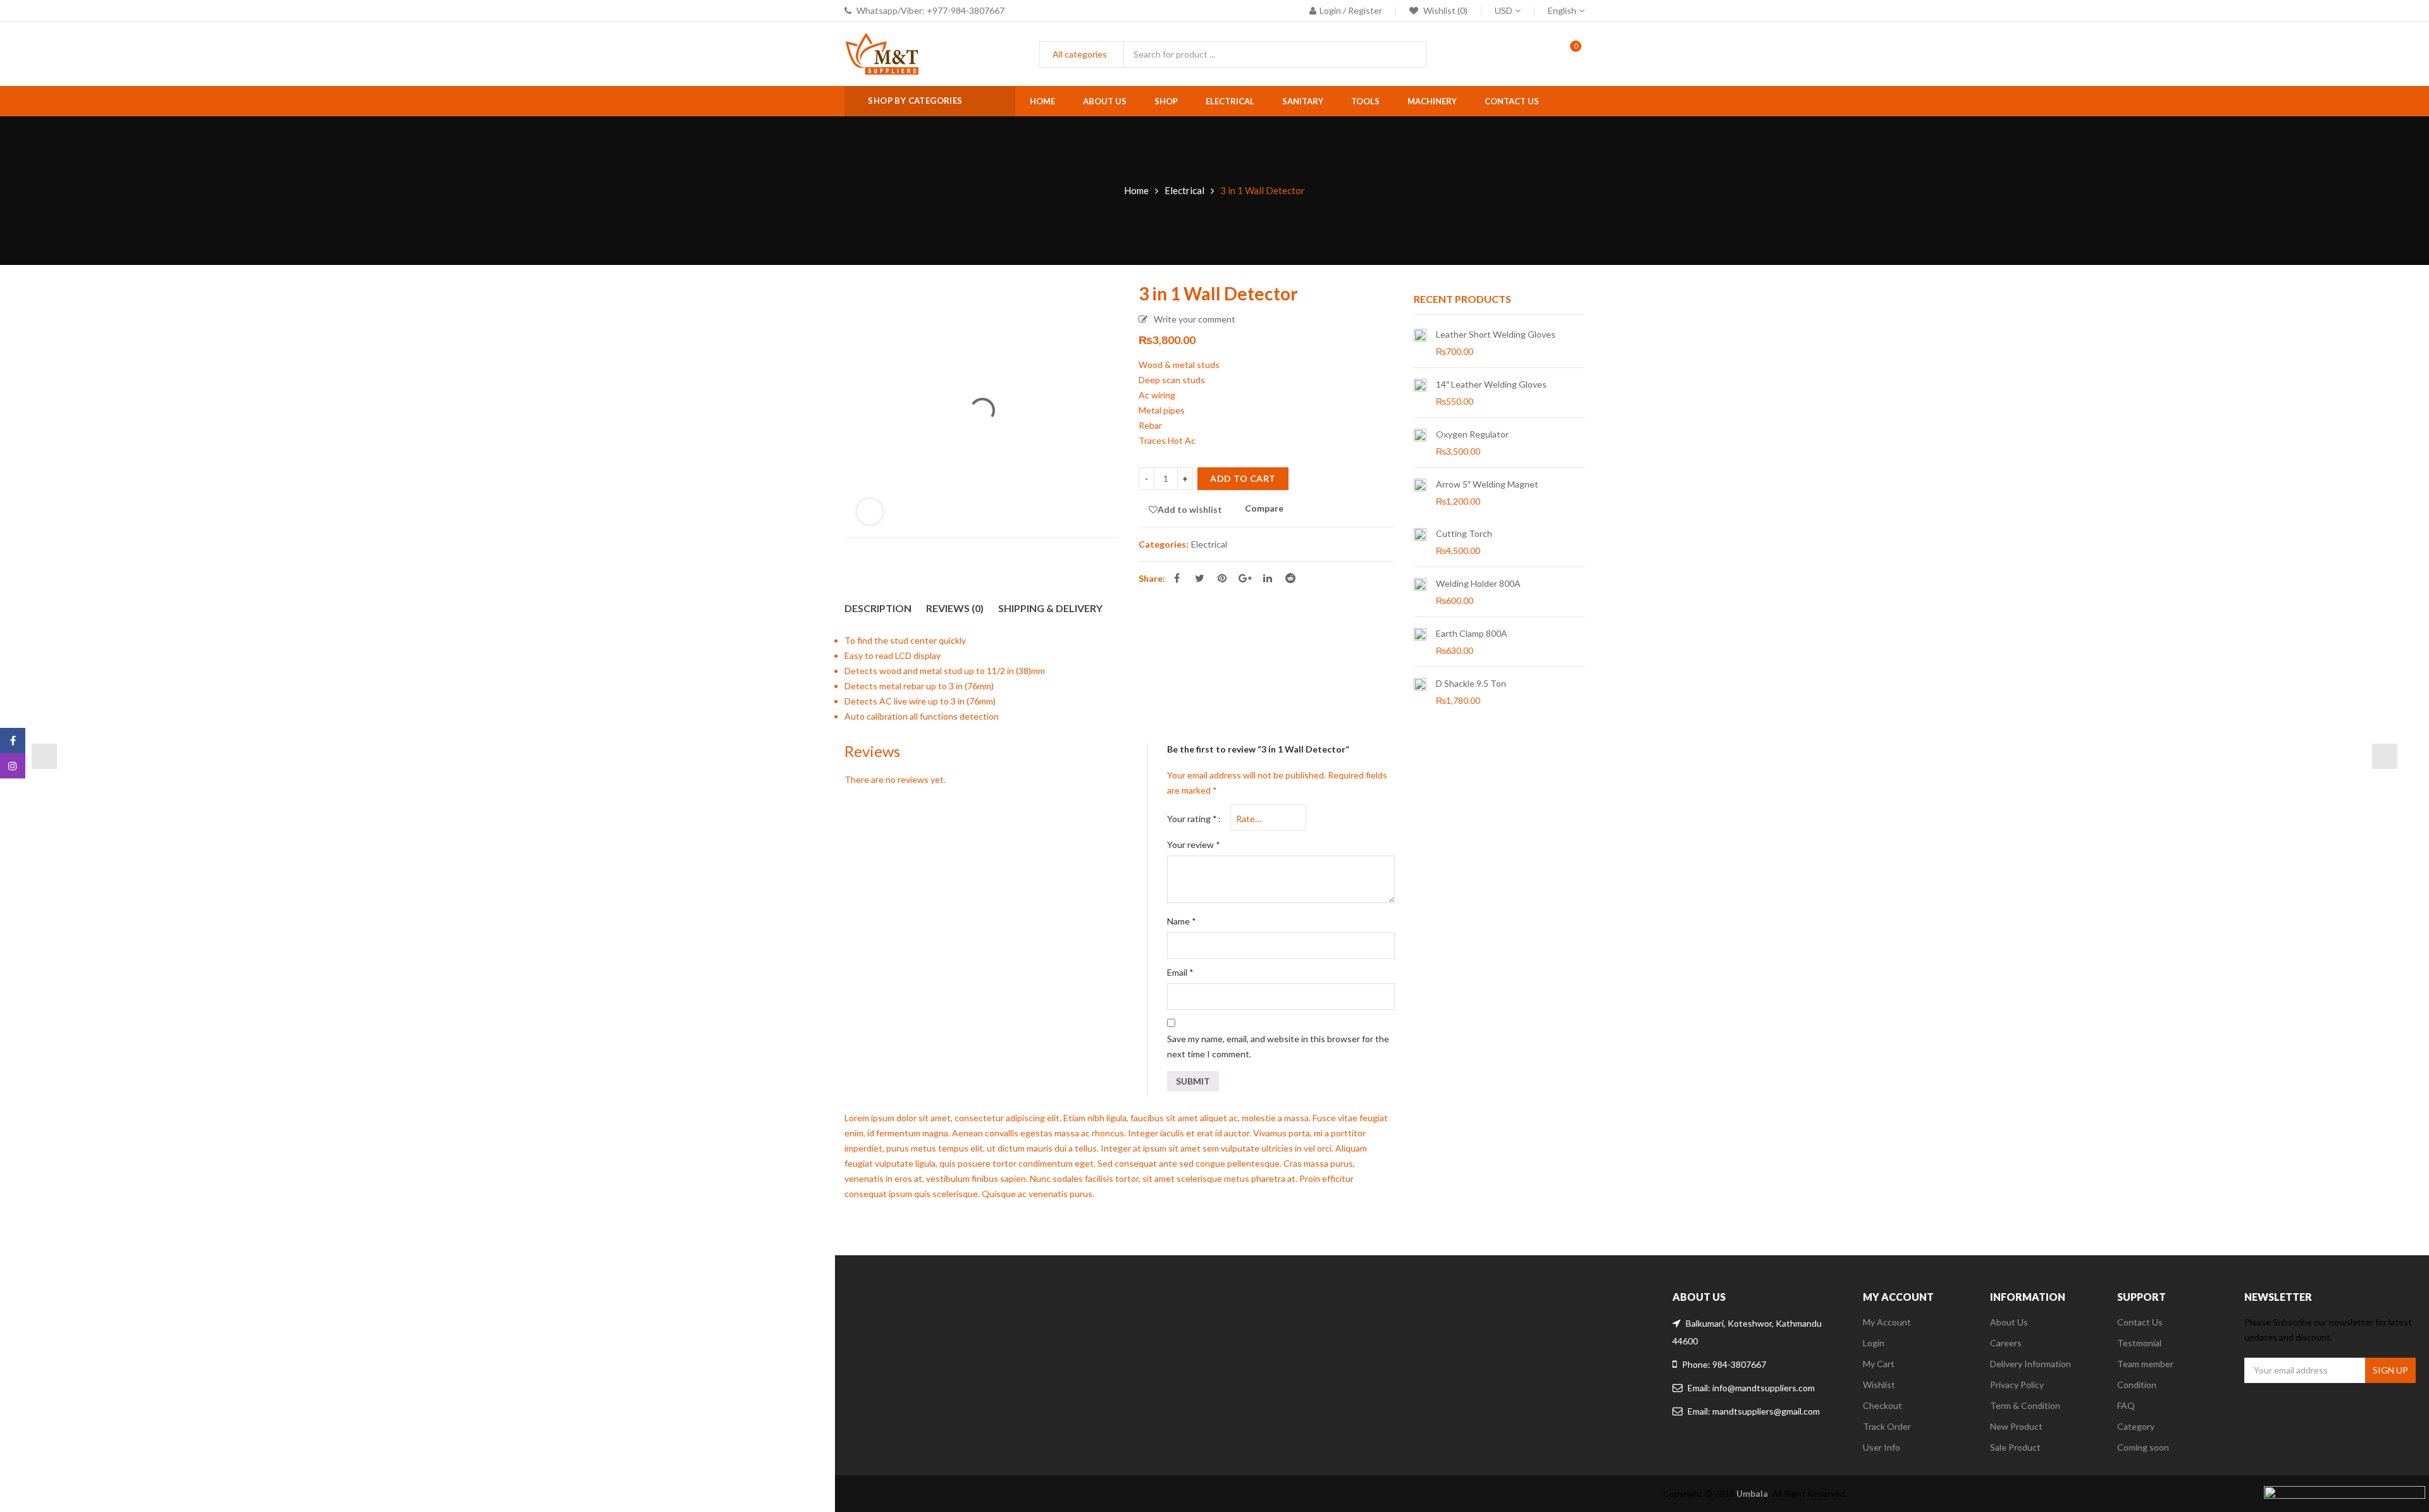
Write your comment (1195, 319)
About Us (2009, 1322)
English (1562, 10)
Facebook (1177, 578)
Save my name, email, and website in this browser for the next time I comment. (1278, 1046)
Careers (2006, 1343)
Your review (1194, 845)
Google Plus (1245, 578)
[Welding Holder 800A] (1420, 592)
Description (878, 608)
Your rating (1192, 819)
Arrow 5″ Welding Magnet (1487, 484)
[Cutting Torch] (1420, 542)
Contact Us (2140, 1322)
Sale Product (2015, 1447)
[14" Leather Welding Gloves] (1420, 393)
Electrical (1184, 190)
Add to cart (1243, 478)
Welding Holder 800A (1478, 583)
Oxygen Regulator (1472, 434)
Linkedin (1268, 578)
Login (1874, 1343)
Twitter (1199, 578)
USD (1504, 10)
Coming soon (2143, 1447)
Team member (2145, 1364)
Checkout (1882, 1405)
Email (1180, 972)
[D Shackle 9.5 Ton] (1420, 692)
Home (1136, 190)
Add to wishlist (1190, 509)
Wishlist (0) (1444, 10)
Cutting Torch (1464, 533)
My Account (1887, 1322)
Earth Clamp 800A (1472, 633)
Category (2136, 1426)
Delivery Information (2030, 1364)
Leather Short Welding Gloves (1496, 334)
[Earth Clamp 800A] (1420, 642)
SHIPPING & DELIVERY (1050, 608)
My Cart (1879, 1364)
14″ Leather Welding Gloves (1491, 384)
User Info (1882, 1447)
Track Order (1887, 1426)
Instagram (13, 766)
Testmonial (2139, 1343)
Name (1182, 921)
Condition (2137, 1385)
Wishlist (1879, 1385)
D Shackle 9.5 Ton (1471, 683)
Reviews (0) (955, 608)
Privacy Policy (2017, 1385)
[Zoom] (870, 512)
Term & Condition (2025, 1405)
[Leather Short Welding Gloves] (1420, 343)
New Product (2016, 1426)
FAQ (2126, 1405)
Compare (1264, 509)
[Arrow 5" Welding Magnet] (1420, 493)
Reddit (1290, 578)
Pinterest (1222, 578)
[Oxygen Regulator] (1420, 443)
